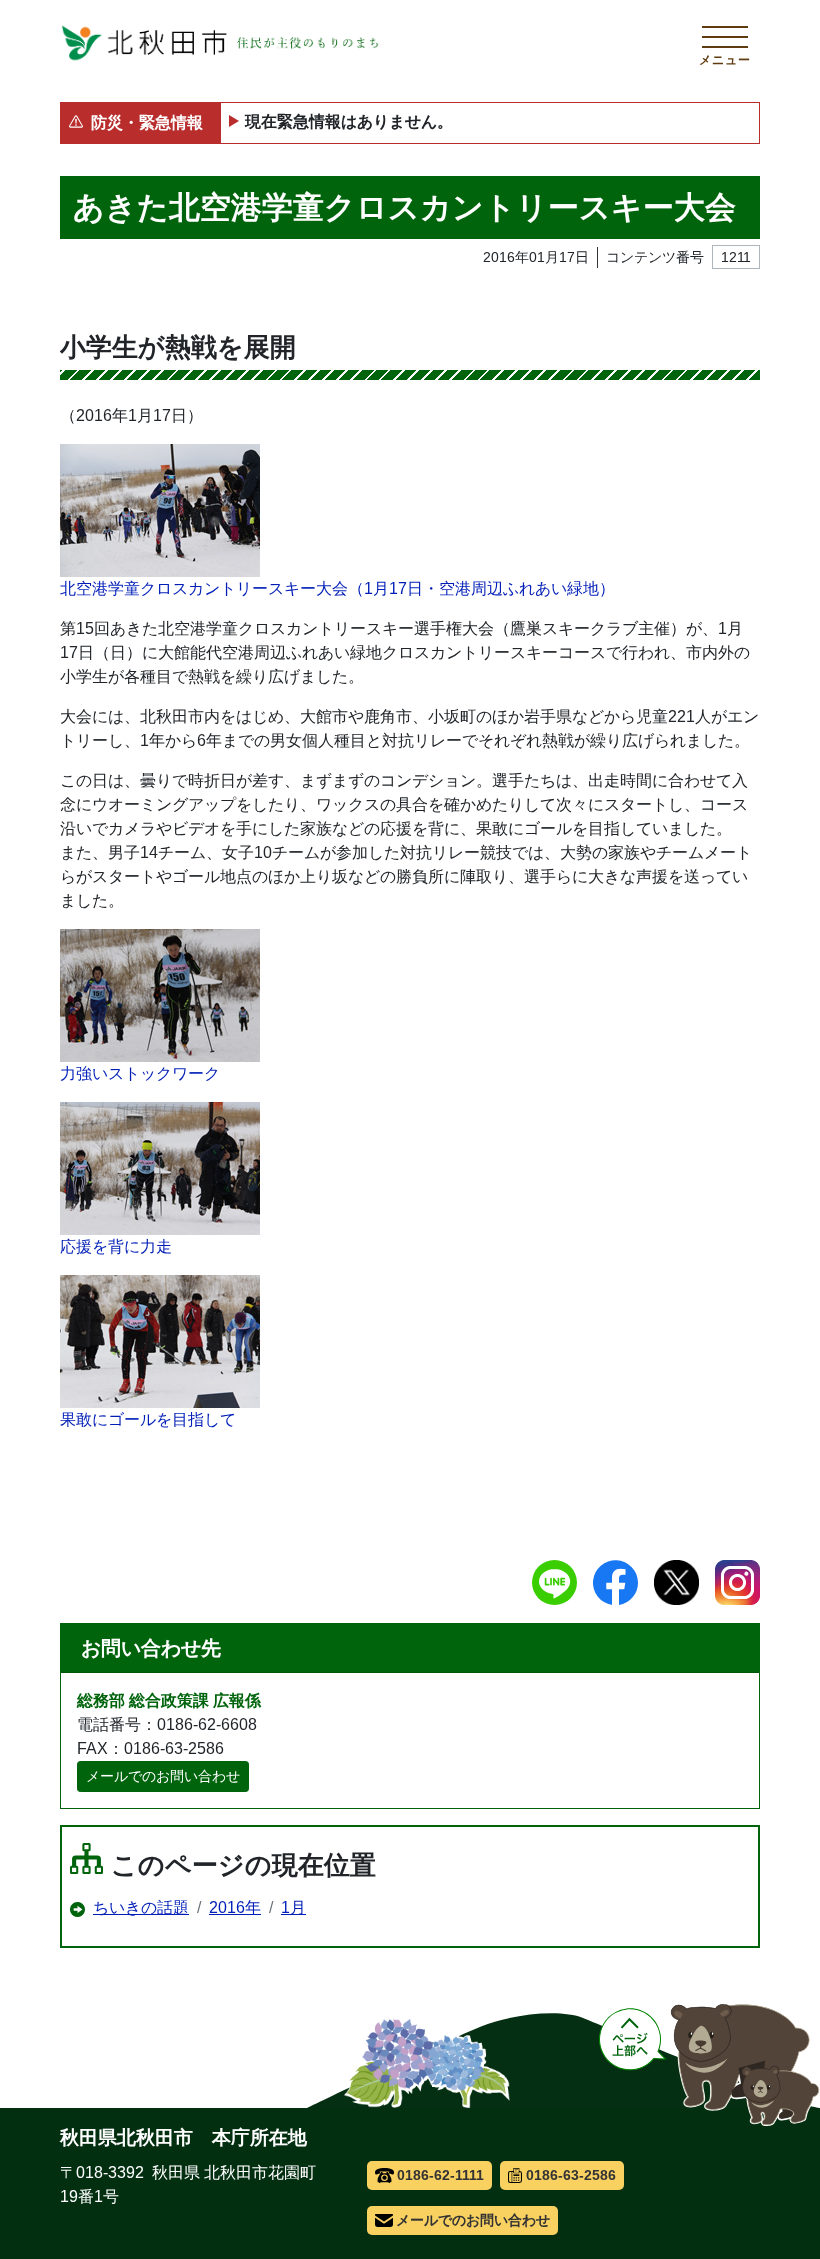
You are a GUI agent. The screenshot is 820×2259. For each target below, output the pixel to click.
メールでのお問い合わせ (163, 1776)
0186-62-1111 (440, 2175)
